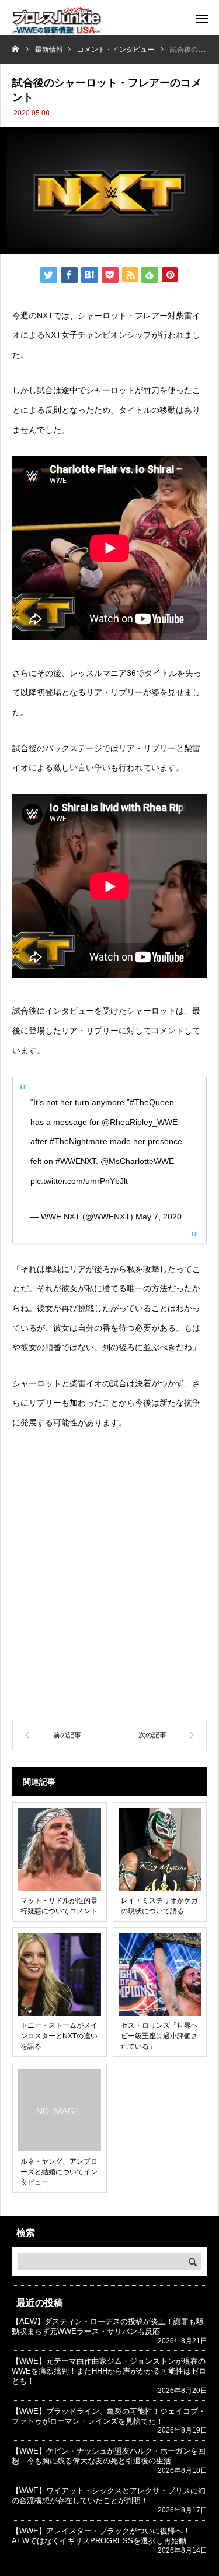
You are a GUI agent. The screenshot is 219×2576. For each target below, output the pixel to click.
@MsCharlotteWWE (137, 1161)
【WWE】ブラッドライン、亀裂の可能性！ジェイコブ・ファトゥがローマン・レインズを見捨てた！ (109, 2416)
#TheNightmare (79, 1141)
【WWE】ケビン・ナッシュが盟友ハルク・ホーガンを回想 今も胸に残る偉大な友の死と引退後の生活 (109, 2456)
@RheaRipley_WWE (140, 1122)
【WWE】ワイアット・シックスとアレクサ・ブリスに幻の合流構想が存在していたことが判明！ (109, 2496)
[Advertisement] (109, 1594)
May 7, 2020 (159, 1217)
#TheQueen (152, 1102)
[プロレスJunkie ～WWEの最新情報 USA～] (56, 20)
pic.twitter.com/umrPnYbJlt (79, 1181)
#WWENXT (76, 1161)
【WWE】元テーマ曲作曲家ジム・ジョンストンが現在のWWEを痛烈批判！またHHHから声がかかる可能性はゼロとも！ (109, 2371)
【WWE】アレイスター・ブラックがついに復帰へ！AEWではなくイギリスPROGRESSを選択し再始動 (101, 2536)
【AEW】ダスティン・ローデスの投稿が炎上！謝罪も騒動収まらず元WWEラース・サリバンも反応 (108, 2326)
